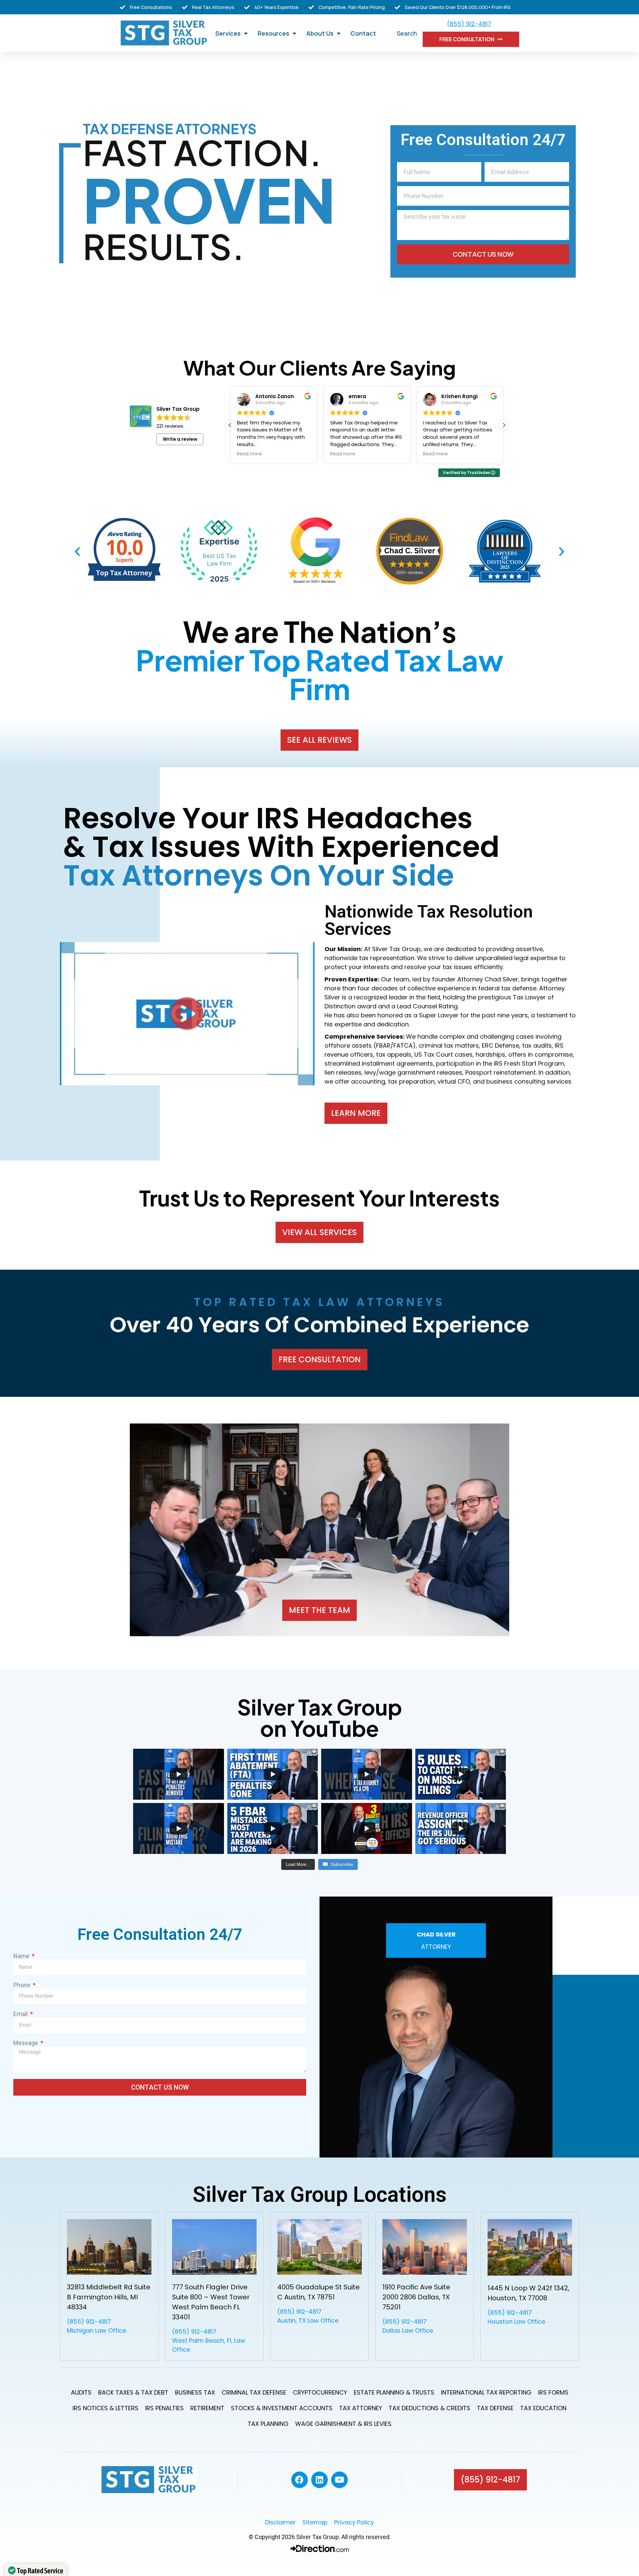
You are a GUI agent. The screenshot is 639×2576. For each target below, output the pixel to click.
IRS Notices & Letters (106, 2408)
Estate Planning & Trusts (394, 2392)
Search (407, 33)
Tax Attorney (361, 2408)
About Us (320, 33)
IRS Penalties (164, 2408)
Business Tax (195, 2392)
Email (21, 2014)
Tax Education (543, 2408)
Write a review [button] (180, 439)
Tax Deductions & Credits (429, 2408)
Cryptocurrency (320, 2392)
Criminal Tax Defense (254, 2392)
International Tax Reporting (486, 2392)
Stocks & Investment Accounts (282, 2408)
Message (26, 2043)
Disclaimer (284, 2522)
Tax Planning (268, 2424)
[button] (504, 425)
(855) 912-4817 (469, 24)
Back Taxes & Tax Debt (133, 2392)
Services (228, 33)
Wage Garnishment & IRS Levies (343, 2424)
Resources (273, 33)
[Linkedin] (319, 2480)
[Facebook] (300, 2480)
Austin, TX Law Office (308, 2320)
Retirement (207, 2408)
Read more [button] (249, 454)
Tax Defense (495, 2408)
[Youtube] (339, 2480)
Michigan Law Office (97, 2330)
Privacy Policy (354, 2522)
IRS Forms (553, 2392)
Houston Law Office (516, 2321)
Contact (363, 33)
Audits (81, 2392)
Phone (22, 1985)
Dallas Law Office (408, 2330)
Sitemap (318, 2522)
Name (22, 1956)
